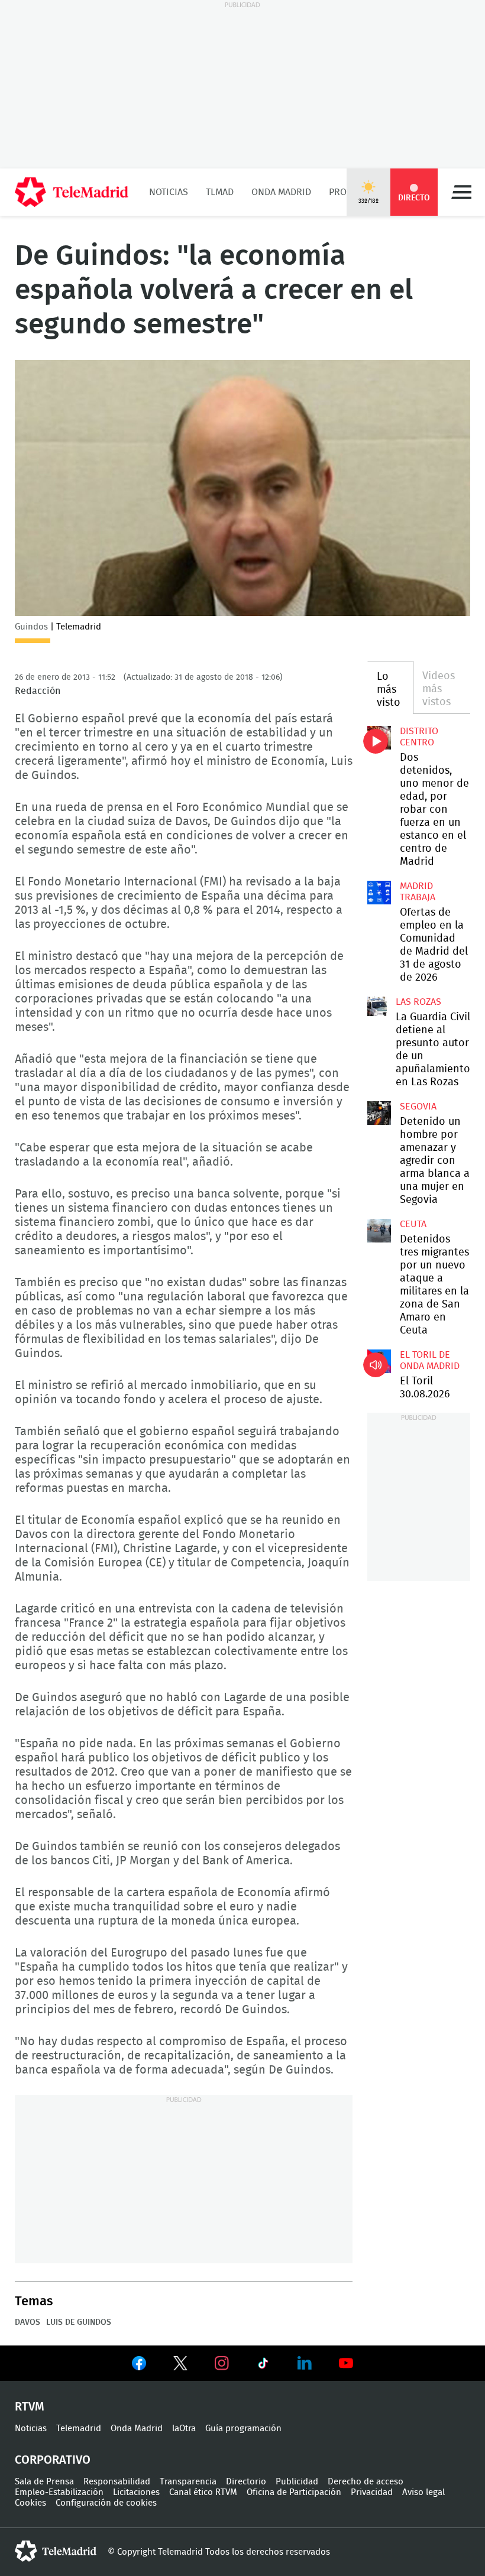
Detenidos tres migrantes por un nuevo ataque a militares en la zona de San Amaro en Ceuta (379, 1231)
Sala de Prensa (44, 2482)
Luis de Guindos (79, 2322)
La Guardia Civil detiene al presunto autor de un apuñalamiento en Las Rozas (377, 1006)
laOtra (184, 2429)
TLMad (220, 192)
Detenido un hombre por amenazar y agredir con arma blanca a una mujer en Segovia (379, 1113)
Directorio (246, 2482)
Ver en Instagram (222, 2363)
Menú (461, 192)
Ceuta (413, 1224)
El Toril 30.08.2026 (379, 1361)
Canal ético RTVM (203, 2492)
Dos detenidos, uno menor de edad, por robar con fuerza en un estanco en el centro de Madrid (379, 738)
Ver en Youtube (346, 2363)
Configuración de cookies (106, 2503)
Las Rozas (418, 1002)
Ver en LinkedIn (305, 2363)
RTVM (30, 2407)
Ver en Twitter (180, 2366)
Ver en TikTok (263, 2366)
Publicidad (297, 2482)
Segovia (418, 1107)
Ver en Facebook (139, 2366)
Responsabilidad (117, 2482)
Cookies (30, 2503)
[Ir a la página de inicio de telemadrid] (72, 192)
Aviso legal (423, 2492)
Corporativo (53, 2460)
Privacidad (372, 2492)
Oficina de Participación (294, 2492)
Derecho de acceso (366, 2482)
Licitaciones (136, 2492)
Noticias (169, 192)
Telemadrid (79, 2429)
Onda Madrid (281, 192)
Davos (28, 2322)
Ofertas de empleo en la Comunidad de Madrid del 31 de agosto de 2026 (379, 893)
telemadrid (56, 2551)
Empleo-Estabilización (59, 2492)
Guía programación (243, 2429)
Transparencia (188, 2482)
